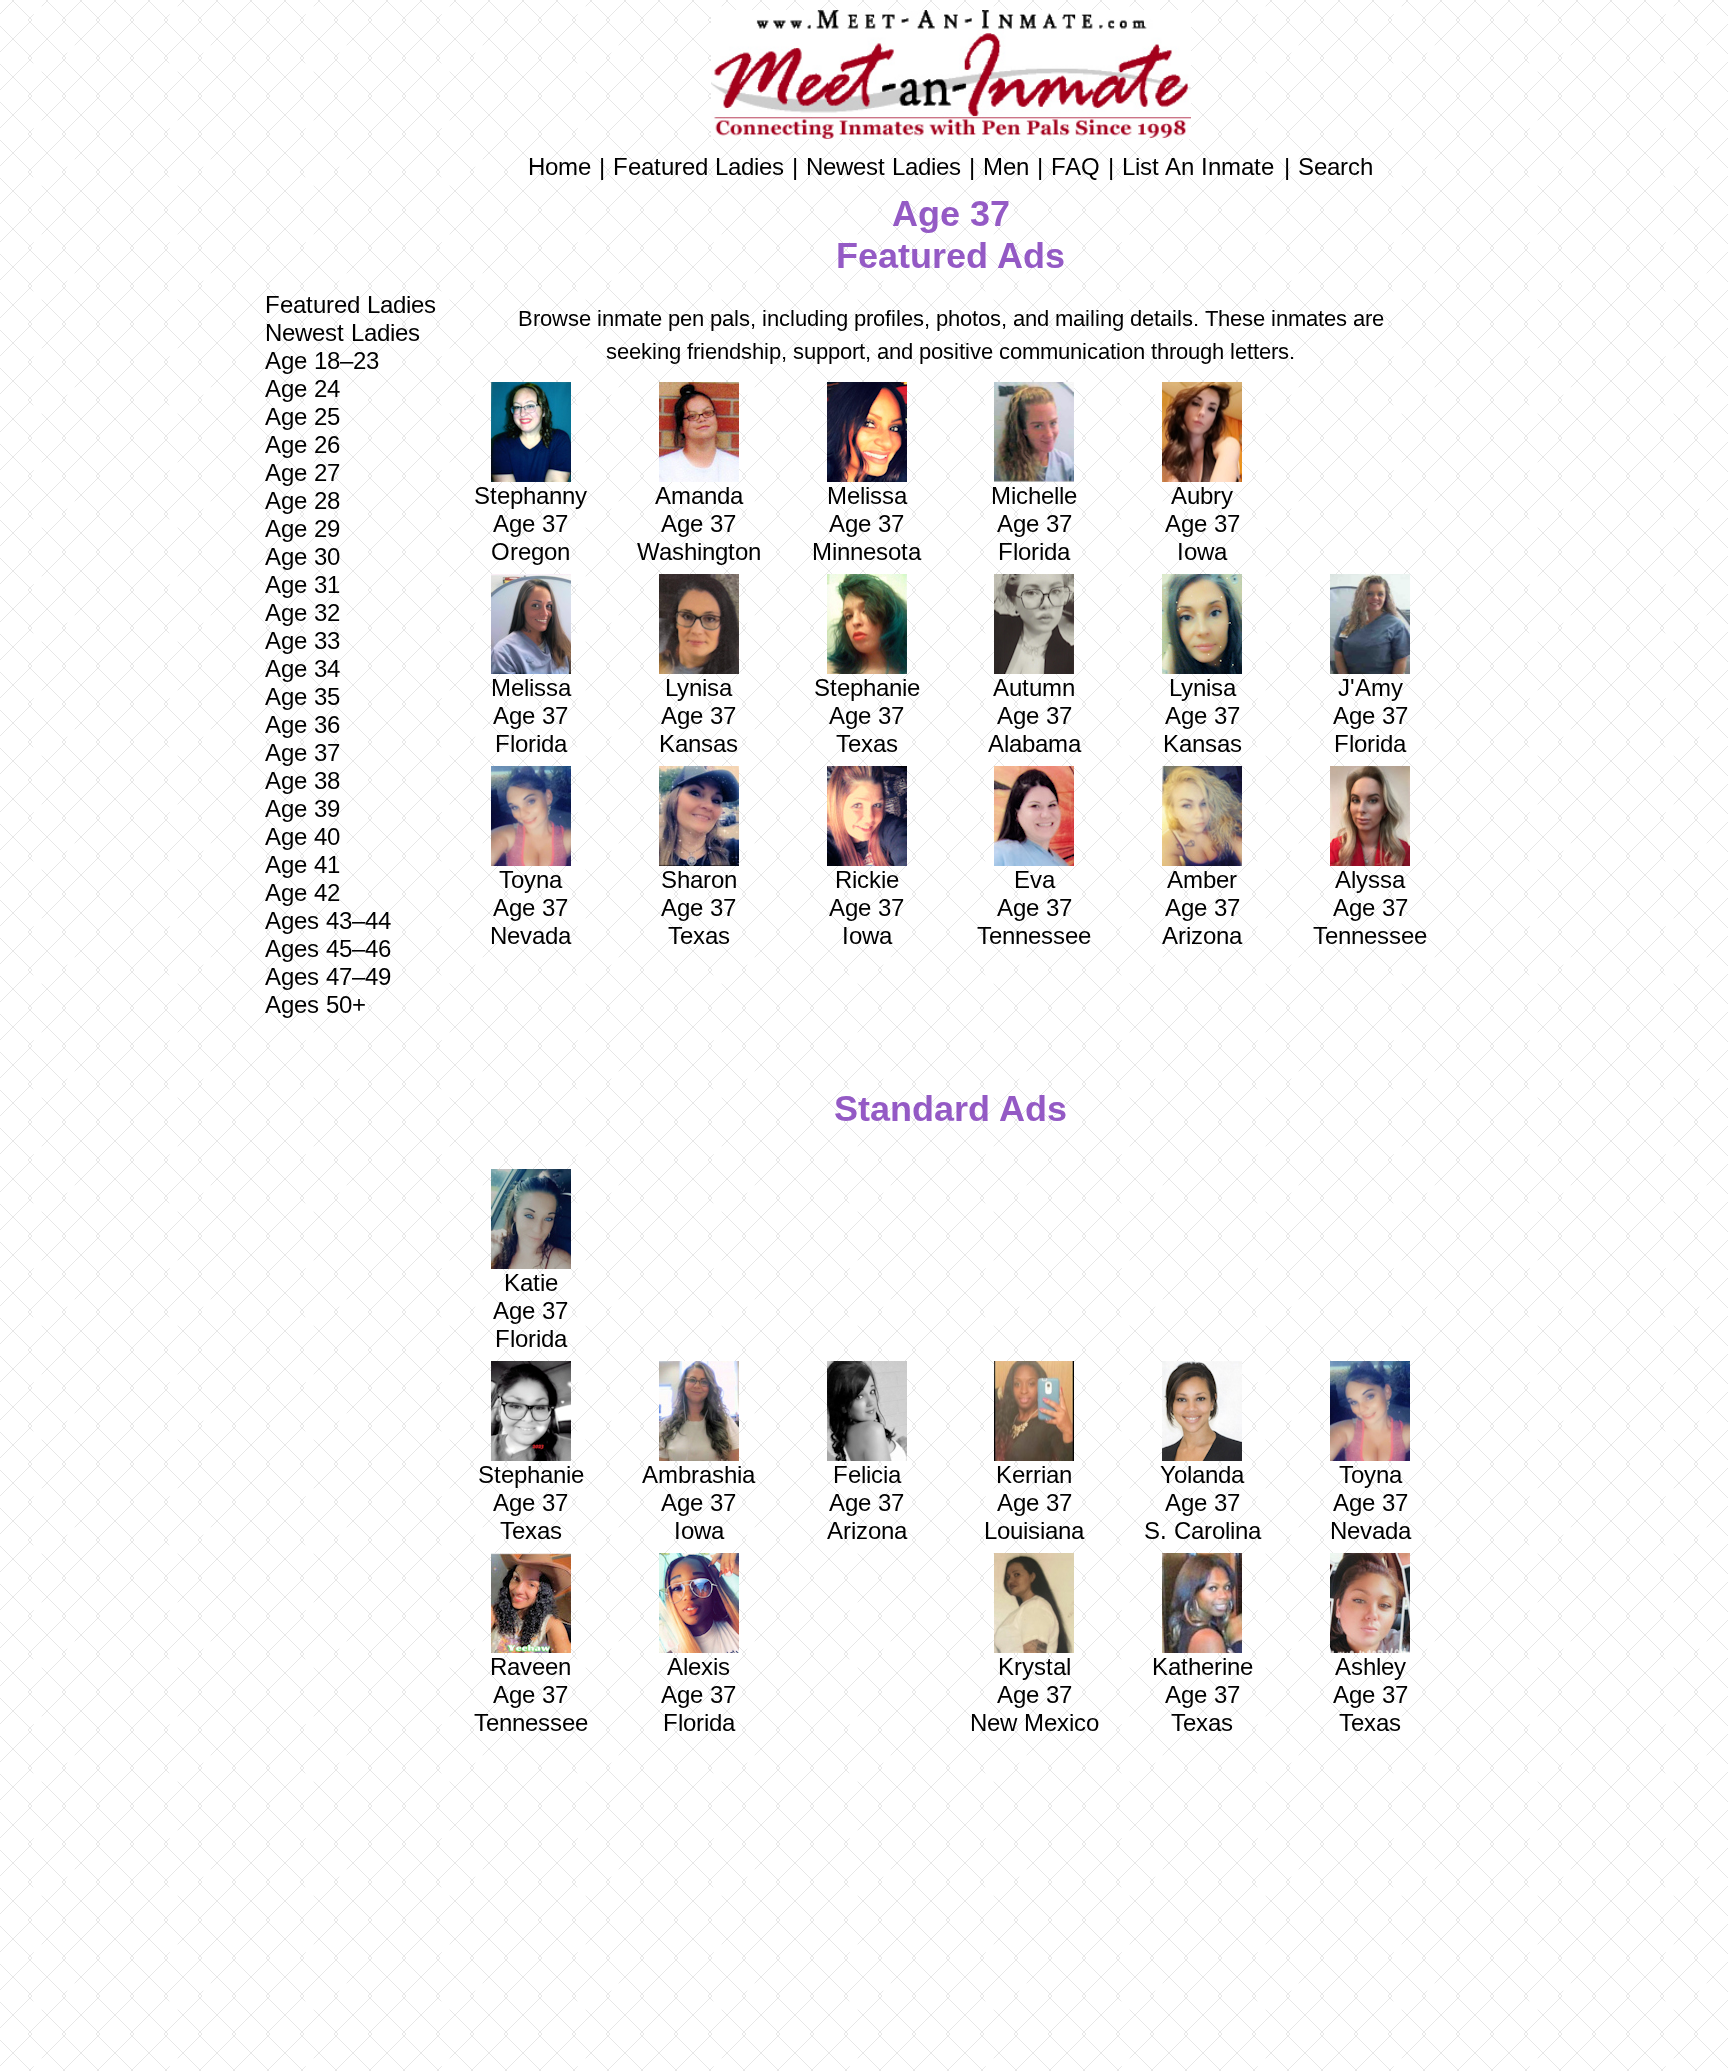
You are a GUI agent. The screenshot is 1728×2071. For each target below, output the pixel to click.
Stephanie (867, 687)
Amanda (699, 495)
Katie (531, 1282)
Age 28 (302, 500)
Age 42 (302, 892)
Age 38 (302, 780)
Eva (1034, 879)
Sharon (699, 879)
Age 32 (302, 612)
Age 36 (302, 724)
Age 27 (302, 472)
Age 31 (302, 584)
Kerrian (1034, 1474)
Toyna (530, 879)
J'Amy (1370, 687)
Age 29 (302, 528)
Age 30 (302, 556)
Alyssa (1370, 879)
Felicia (867, 1474)
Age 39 (302, 808)
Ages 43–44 (328, 920)
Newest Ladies (342, 332)
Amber (1202, 879)
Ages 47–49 (328, 976)
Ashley (1370, 1666)
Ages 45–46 (328, 948)
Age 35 (302, 696)
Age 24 (302, 388)
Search (1335, 166)
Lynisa (698, 687)
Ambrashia (698, 1474)
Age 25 (302, 416)
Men (1006, 166)
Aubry (1202, 495)
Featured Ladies (350, 304)
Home (559, 166)
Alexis (698, 1666)
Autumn (1034, 687)
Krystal (1034, 1666)
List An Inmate (1198, 166)
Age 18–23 (322, 360)
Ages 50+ (315, 1004)
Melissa (867, 495)
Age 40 (302, 836)
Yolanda (1202, 1474)
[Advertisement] (350, 1343)
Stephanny (530, 495)
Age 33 (302, 640)
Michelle (1034, 495)
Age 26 (302, 444)
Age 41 (302, 864)
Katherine (1202, 1666)
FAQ (1075, 166)
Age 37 (302, 752)
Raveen (530, 1666)
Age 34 (302, 668)
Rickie (867, 879)
